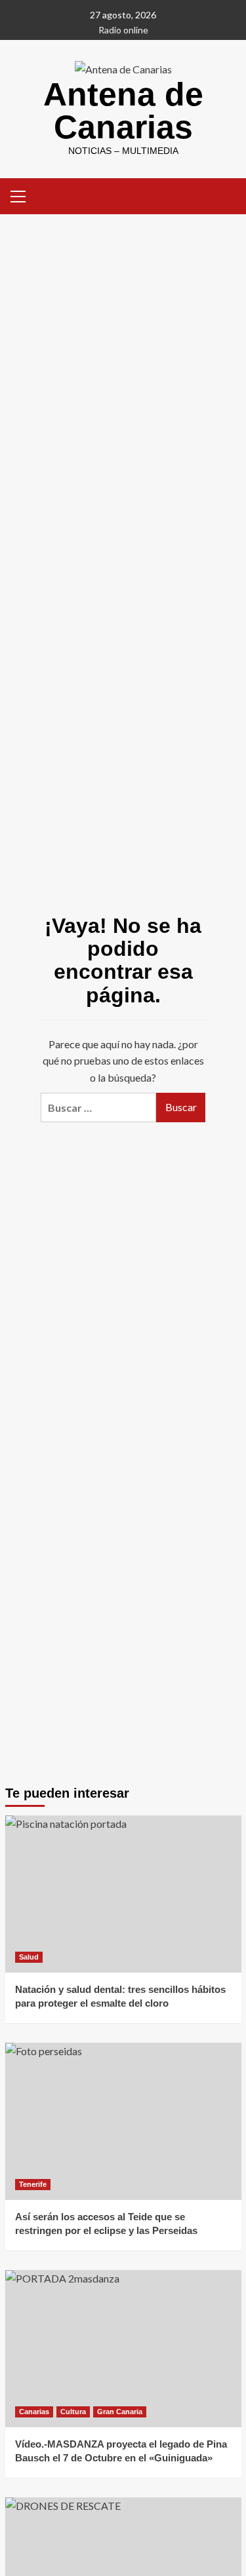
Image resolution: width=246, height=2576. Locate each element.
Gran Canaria (120, 2412)
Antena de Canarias (123, 111)
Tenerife (33, 2184)
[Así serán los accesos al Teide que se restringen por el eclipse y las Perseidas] (123, 2121)
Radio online (123, 30)
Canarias (34, 2412)
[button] (18, 195)
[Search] (227, 195)
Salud (29, 1957)
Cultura (73, 2412)
